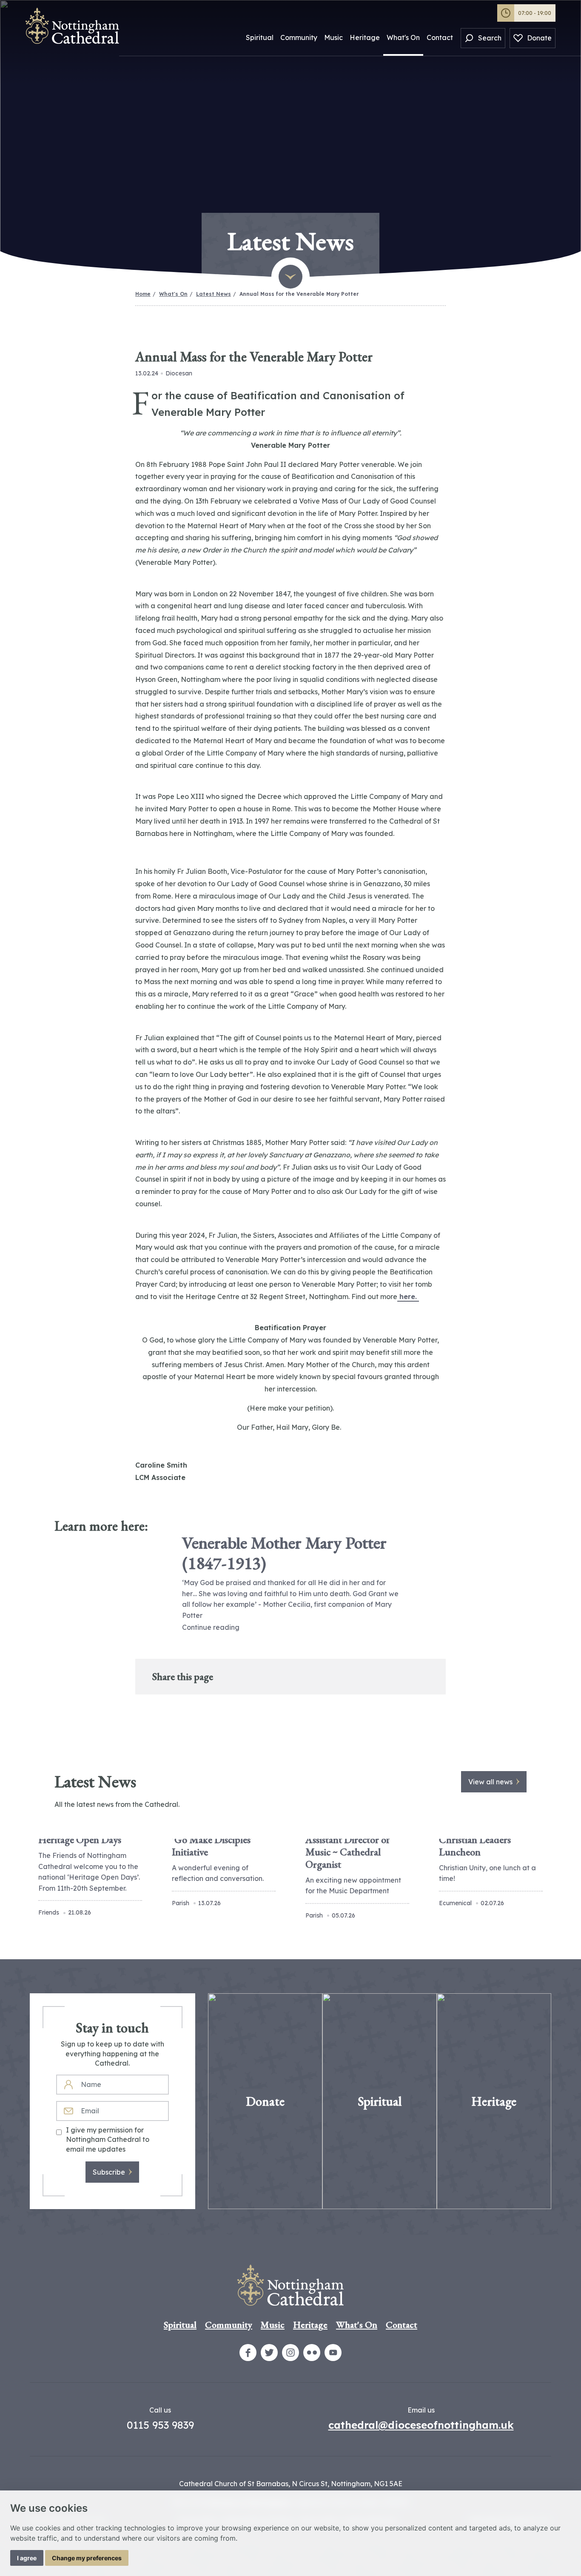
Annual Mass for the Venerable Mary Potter (299, 294)
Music (333, 37)
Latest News (214, 294)
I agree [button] (27, 2558)
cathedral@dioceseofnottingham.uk (421, 2425)
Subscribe (109, 2172)
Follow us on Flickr (312, 2353)
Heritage (365, 37)
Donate (539, 38)
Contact (440, 37)
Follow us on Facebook (248, 2353)
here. (408, 1297)
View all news (490, 1782)
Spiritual (260, 37)
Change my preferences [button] (87, 2558)
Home (143, 294)
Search (490, 38)
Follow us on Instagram (290, 2353)
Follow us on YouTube (333, 2353)
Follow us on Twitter (269, 2353)
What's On (403, 37)
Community (299, 37)
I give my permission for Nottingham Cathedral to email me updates (108, 2140)
